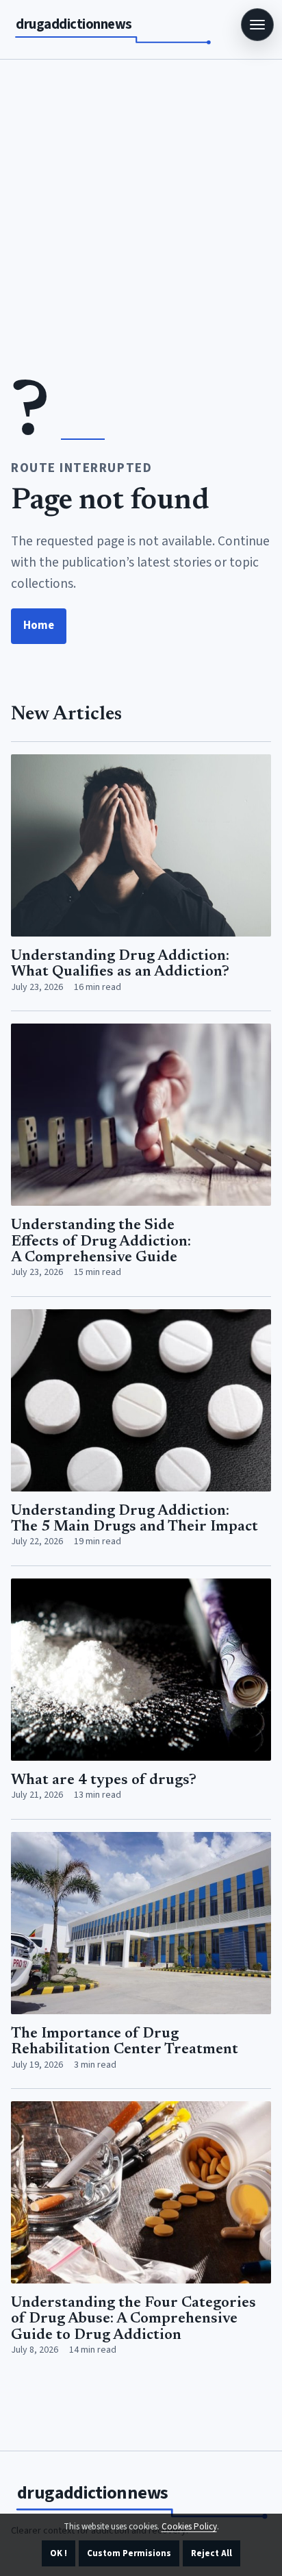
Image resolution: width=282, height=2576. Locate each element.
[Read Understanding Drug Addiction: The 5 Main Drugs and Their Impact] (141, 1400)
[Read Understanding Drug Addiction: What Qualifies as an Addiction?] (141, 845)
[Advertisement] (141, 208)
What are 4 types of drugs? (104, 1781)
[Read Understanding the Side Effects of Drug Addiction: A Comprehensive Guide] (141, 1115)
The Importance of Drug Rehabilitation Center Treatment (125, 2042)
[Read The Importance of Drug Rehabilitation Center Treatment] (141, 1923)
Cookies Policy (189, 2527)
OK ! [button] (59, 2553)
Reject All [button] (211, 2553)
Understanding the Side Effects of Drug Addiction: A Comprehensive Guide (101, 1242)
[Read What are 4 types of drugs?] (141, 1670)
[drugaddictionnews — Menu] (257, 25)
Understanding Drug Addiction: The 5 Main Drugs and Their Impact (134, 1519)
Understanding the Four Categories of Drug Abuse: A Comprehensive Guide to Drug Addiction (133, 2319)
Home (39, 626)
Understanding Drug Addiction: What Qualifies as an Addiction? (120, 964)
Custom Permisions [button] (129, 2553)
